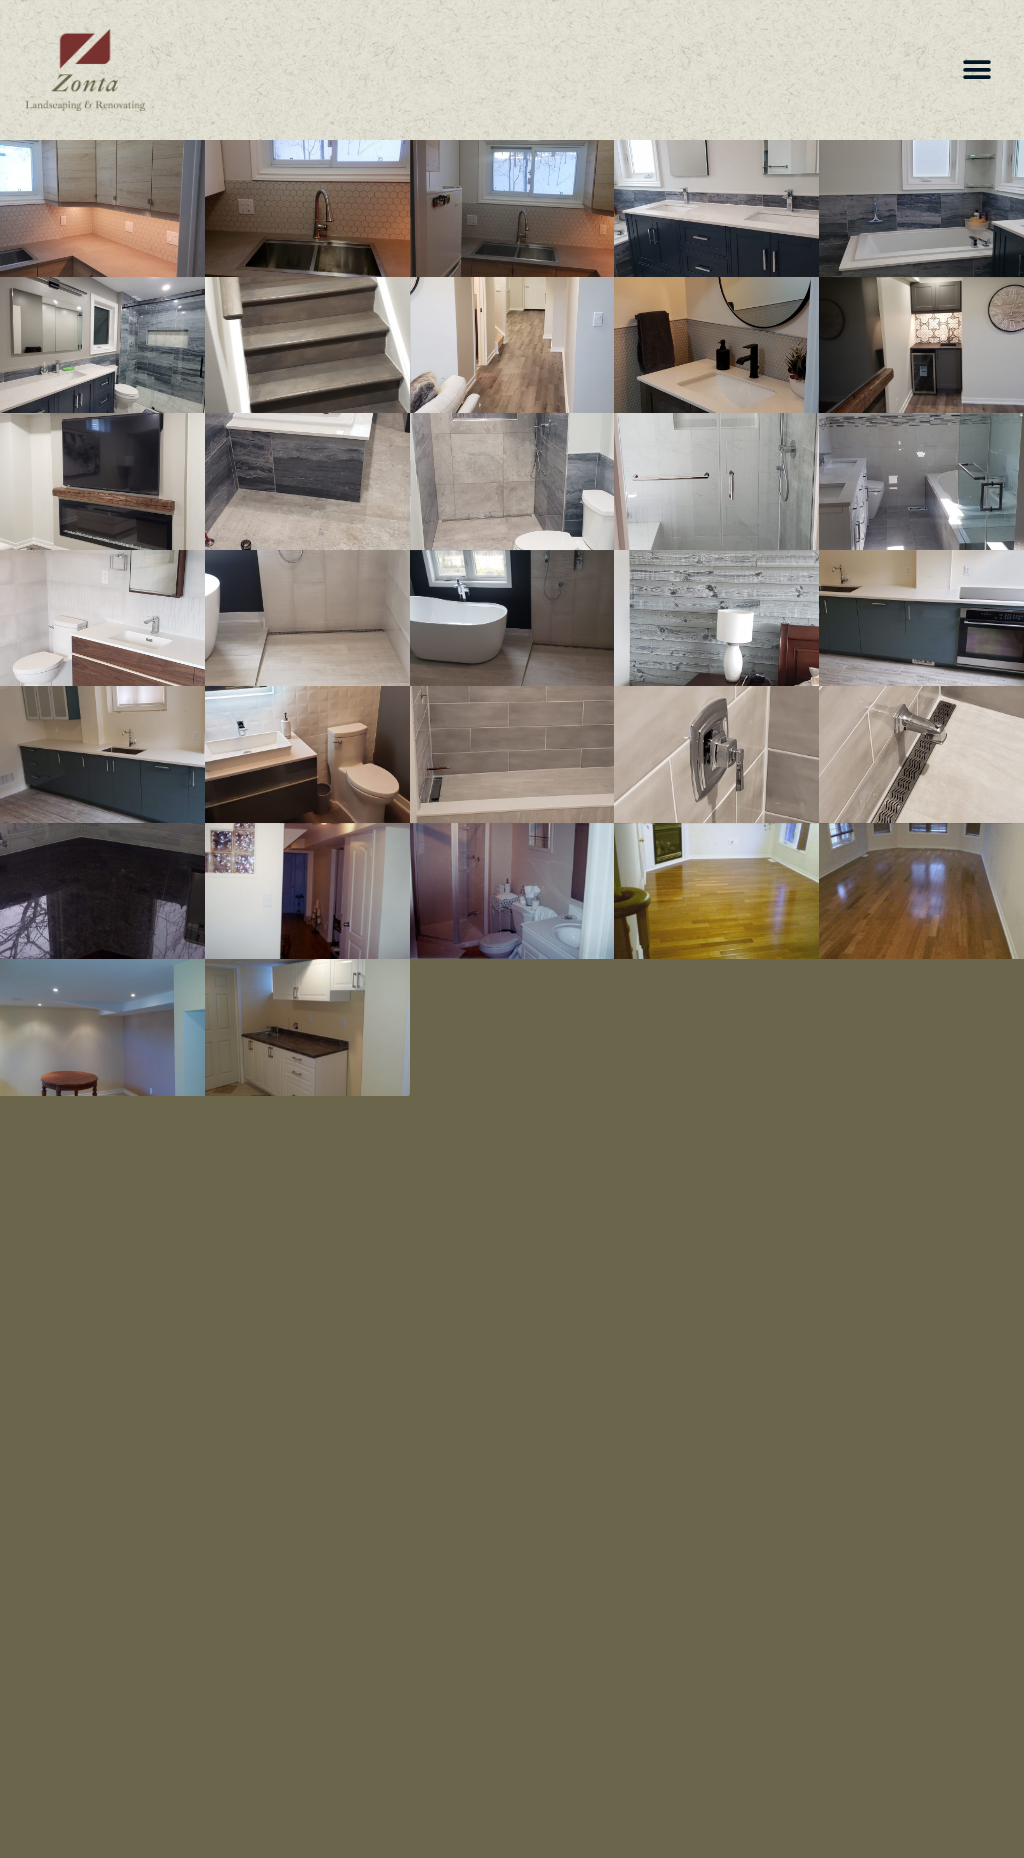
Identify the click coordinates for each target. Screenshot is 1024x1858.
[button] (976, 70)
